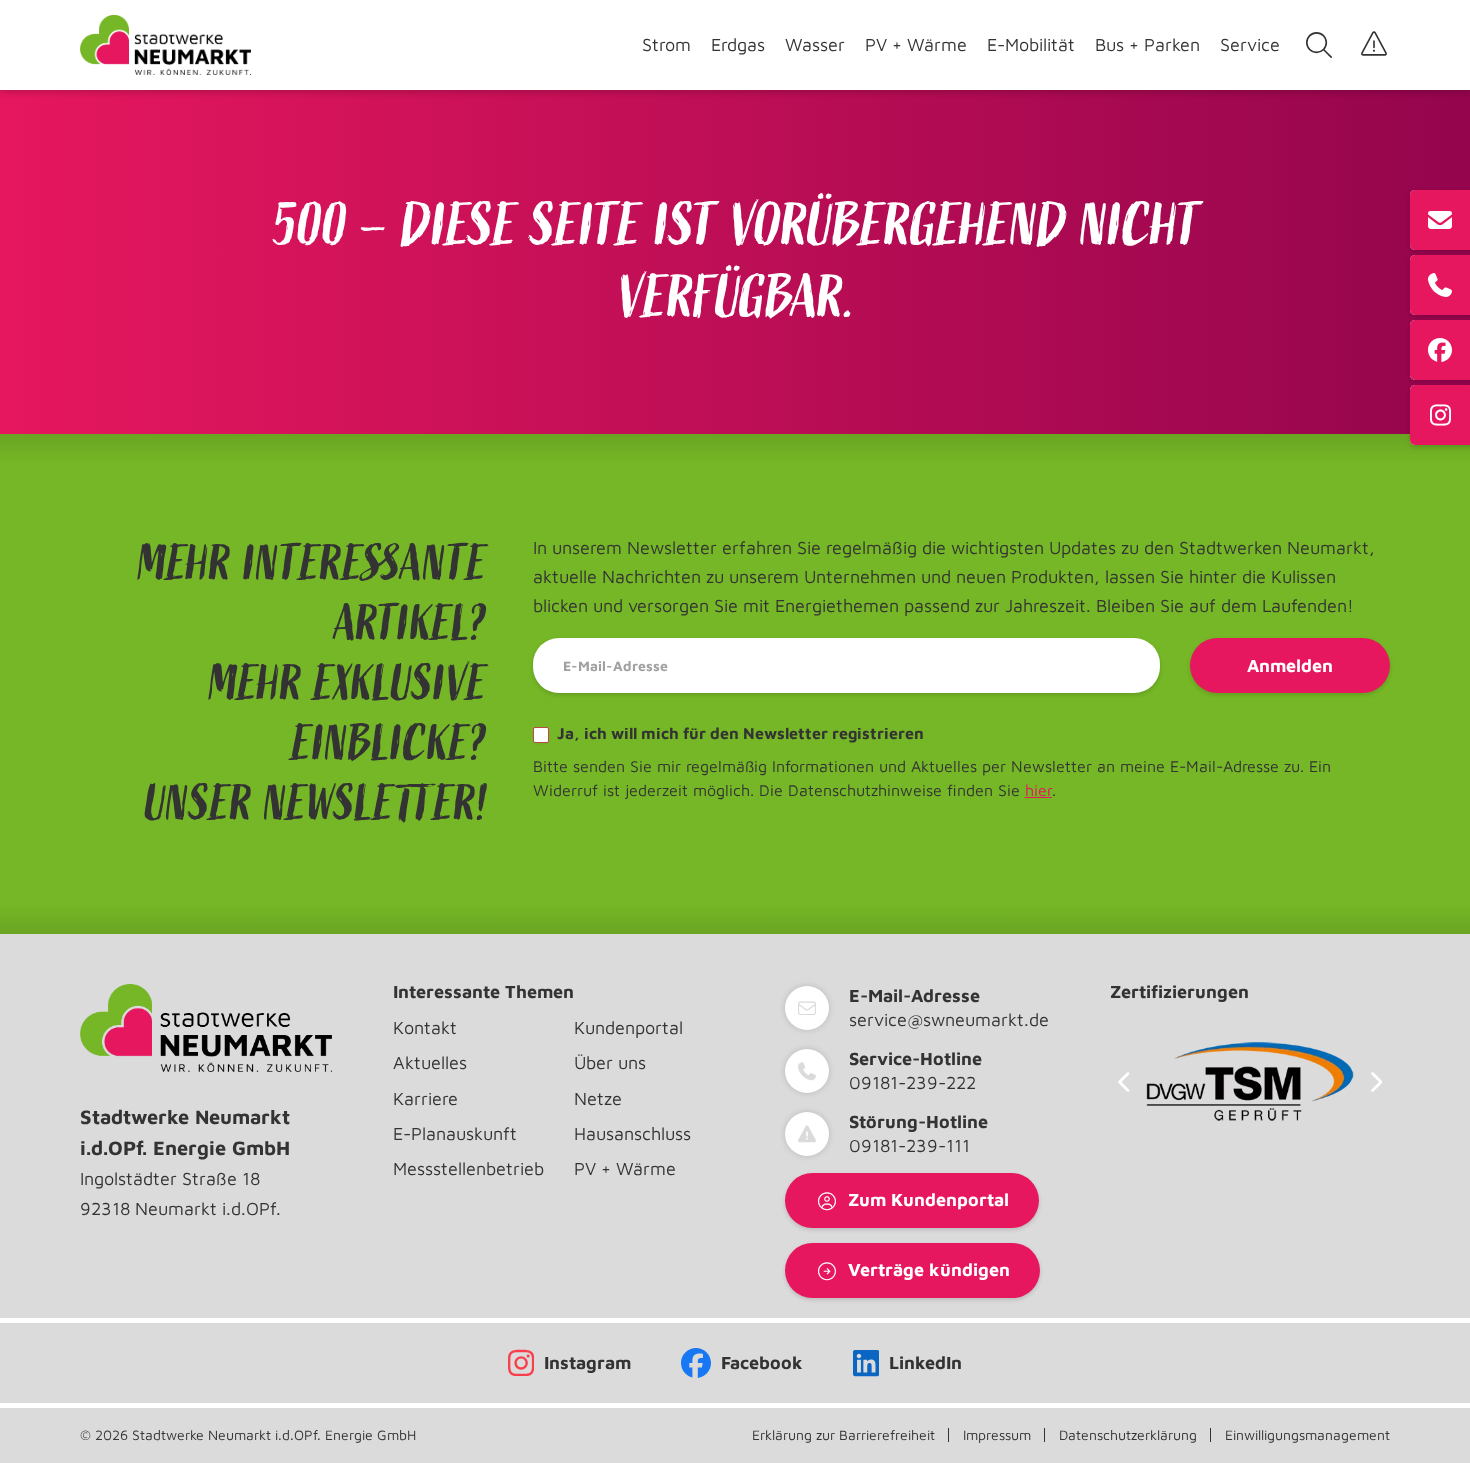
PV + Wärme (916, 44)
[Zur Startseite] (165, 45)
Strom (666, 44)
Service (1250, 44)
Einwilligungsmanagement (1307, 1435)
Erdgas (738, 44)
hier (1038, 790)
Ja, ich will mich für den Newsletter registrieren (738, 733)
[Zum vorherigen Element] (1123, 1081)
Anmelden (1290, 665)
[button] (44, 1419)
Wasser (815, 44)
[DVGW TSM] (1250, 1081)
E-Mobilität (1031, 44)
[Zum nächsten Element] (1376, 1081)
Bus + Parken (1147, 44)
